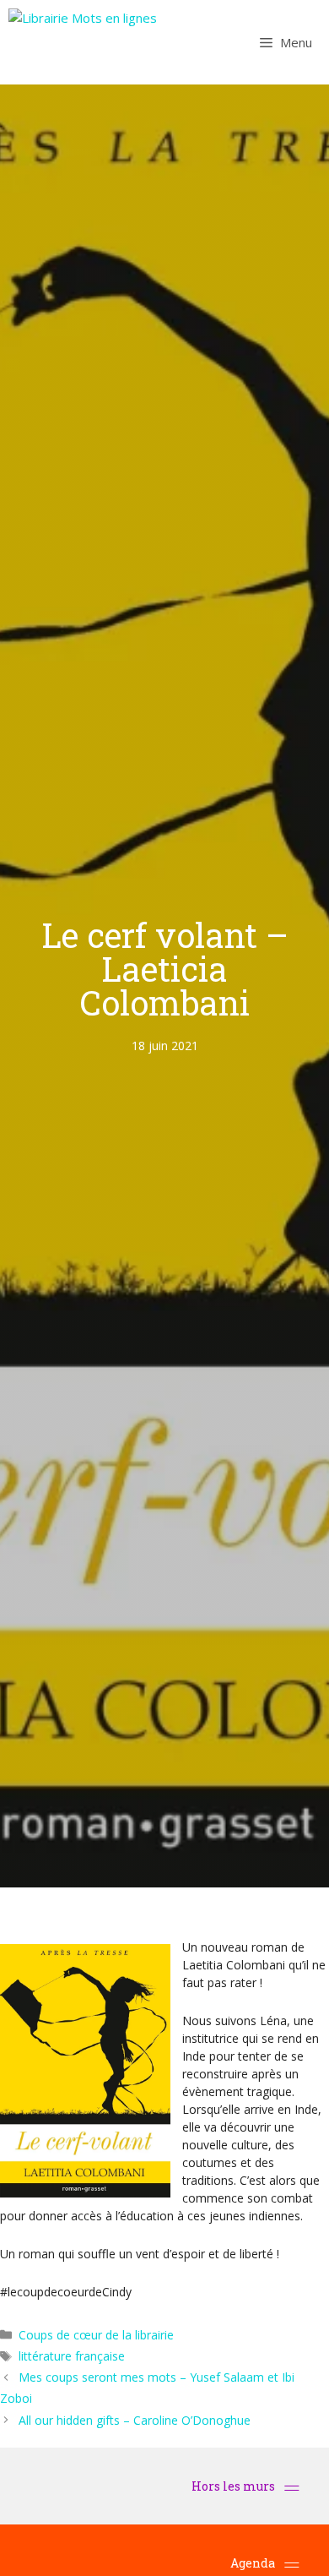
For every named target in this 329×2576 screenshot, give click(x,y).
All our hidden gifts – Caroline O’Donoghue (135, 2420)
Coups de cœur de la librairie (96, 2335)
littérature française (72, 2356)
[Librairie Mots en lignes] (83, 42)
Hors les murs (235, 2486)
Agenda (253, 2563)
